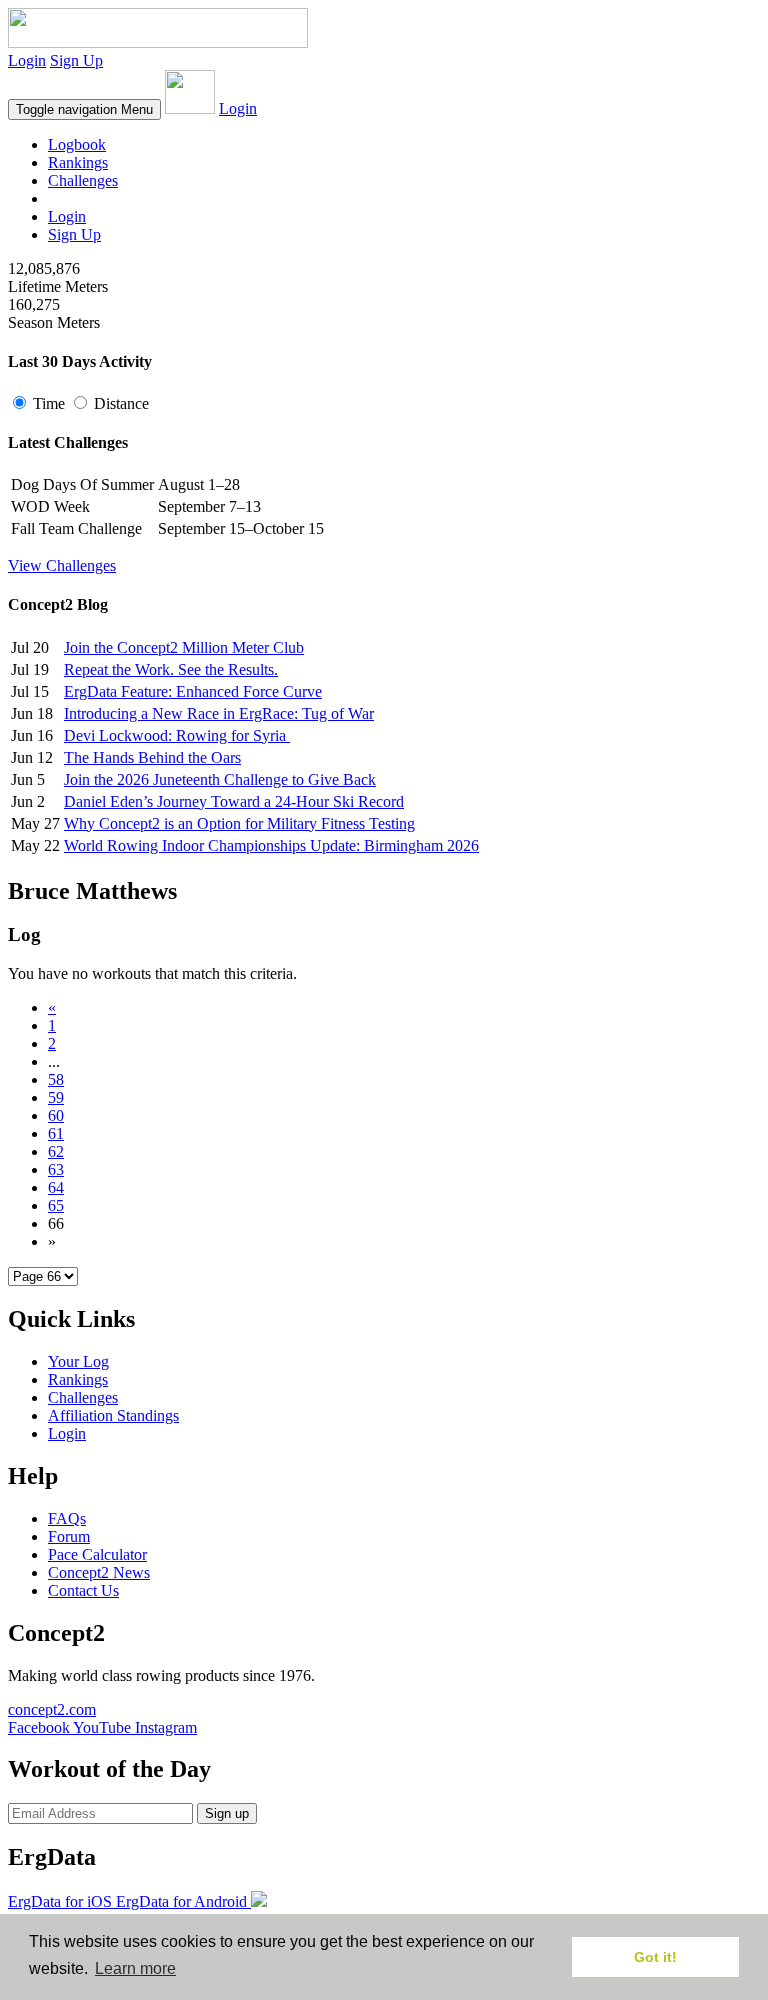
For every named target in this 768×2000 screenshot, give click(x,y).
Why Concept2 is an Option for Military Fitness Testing (239, 823)
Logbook (77, 144)
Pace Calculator (97, 1554)
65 (56, 1205)
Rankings (78, 162)
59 (56, 1097)
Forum (69, 1536)
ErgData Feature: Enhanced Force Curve (193, 691)
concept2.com (52, 1709)
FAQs (67, 1518)
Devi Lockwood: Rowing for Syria (177, 735)
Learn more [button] (135, 1968)
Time (49, 403)
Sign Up (76, 60)
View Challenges (62, 565)
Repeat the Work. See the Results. (171, 669)
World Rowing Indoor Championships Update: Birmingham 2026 (271, 845)
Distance (119, 403)
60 (56, 1115)
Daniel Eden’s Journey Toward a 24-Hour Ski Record (234, 801)
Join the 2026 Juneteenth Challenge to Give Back (220, 779)
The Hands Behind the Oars (152, 757)
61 (56, 1133)
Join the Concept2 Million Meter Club (184, 647)
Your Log (78, 1361)
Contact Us (83, 1590)
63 (56, 1169)
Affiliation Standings (113, 1415)
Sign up (227, 1813)
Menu (84, 109)
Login (27, 60)
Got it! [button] (655, 1957)
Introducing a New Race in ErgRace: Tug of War (219, 713)
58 (56, 1079)
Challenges (83, 180)
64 (56, 1187)
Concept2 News (99, 1572)
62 (56, 1151)
